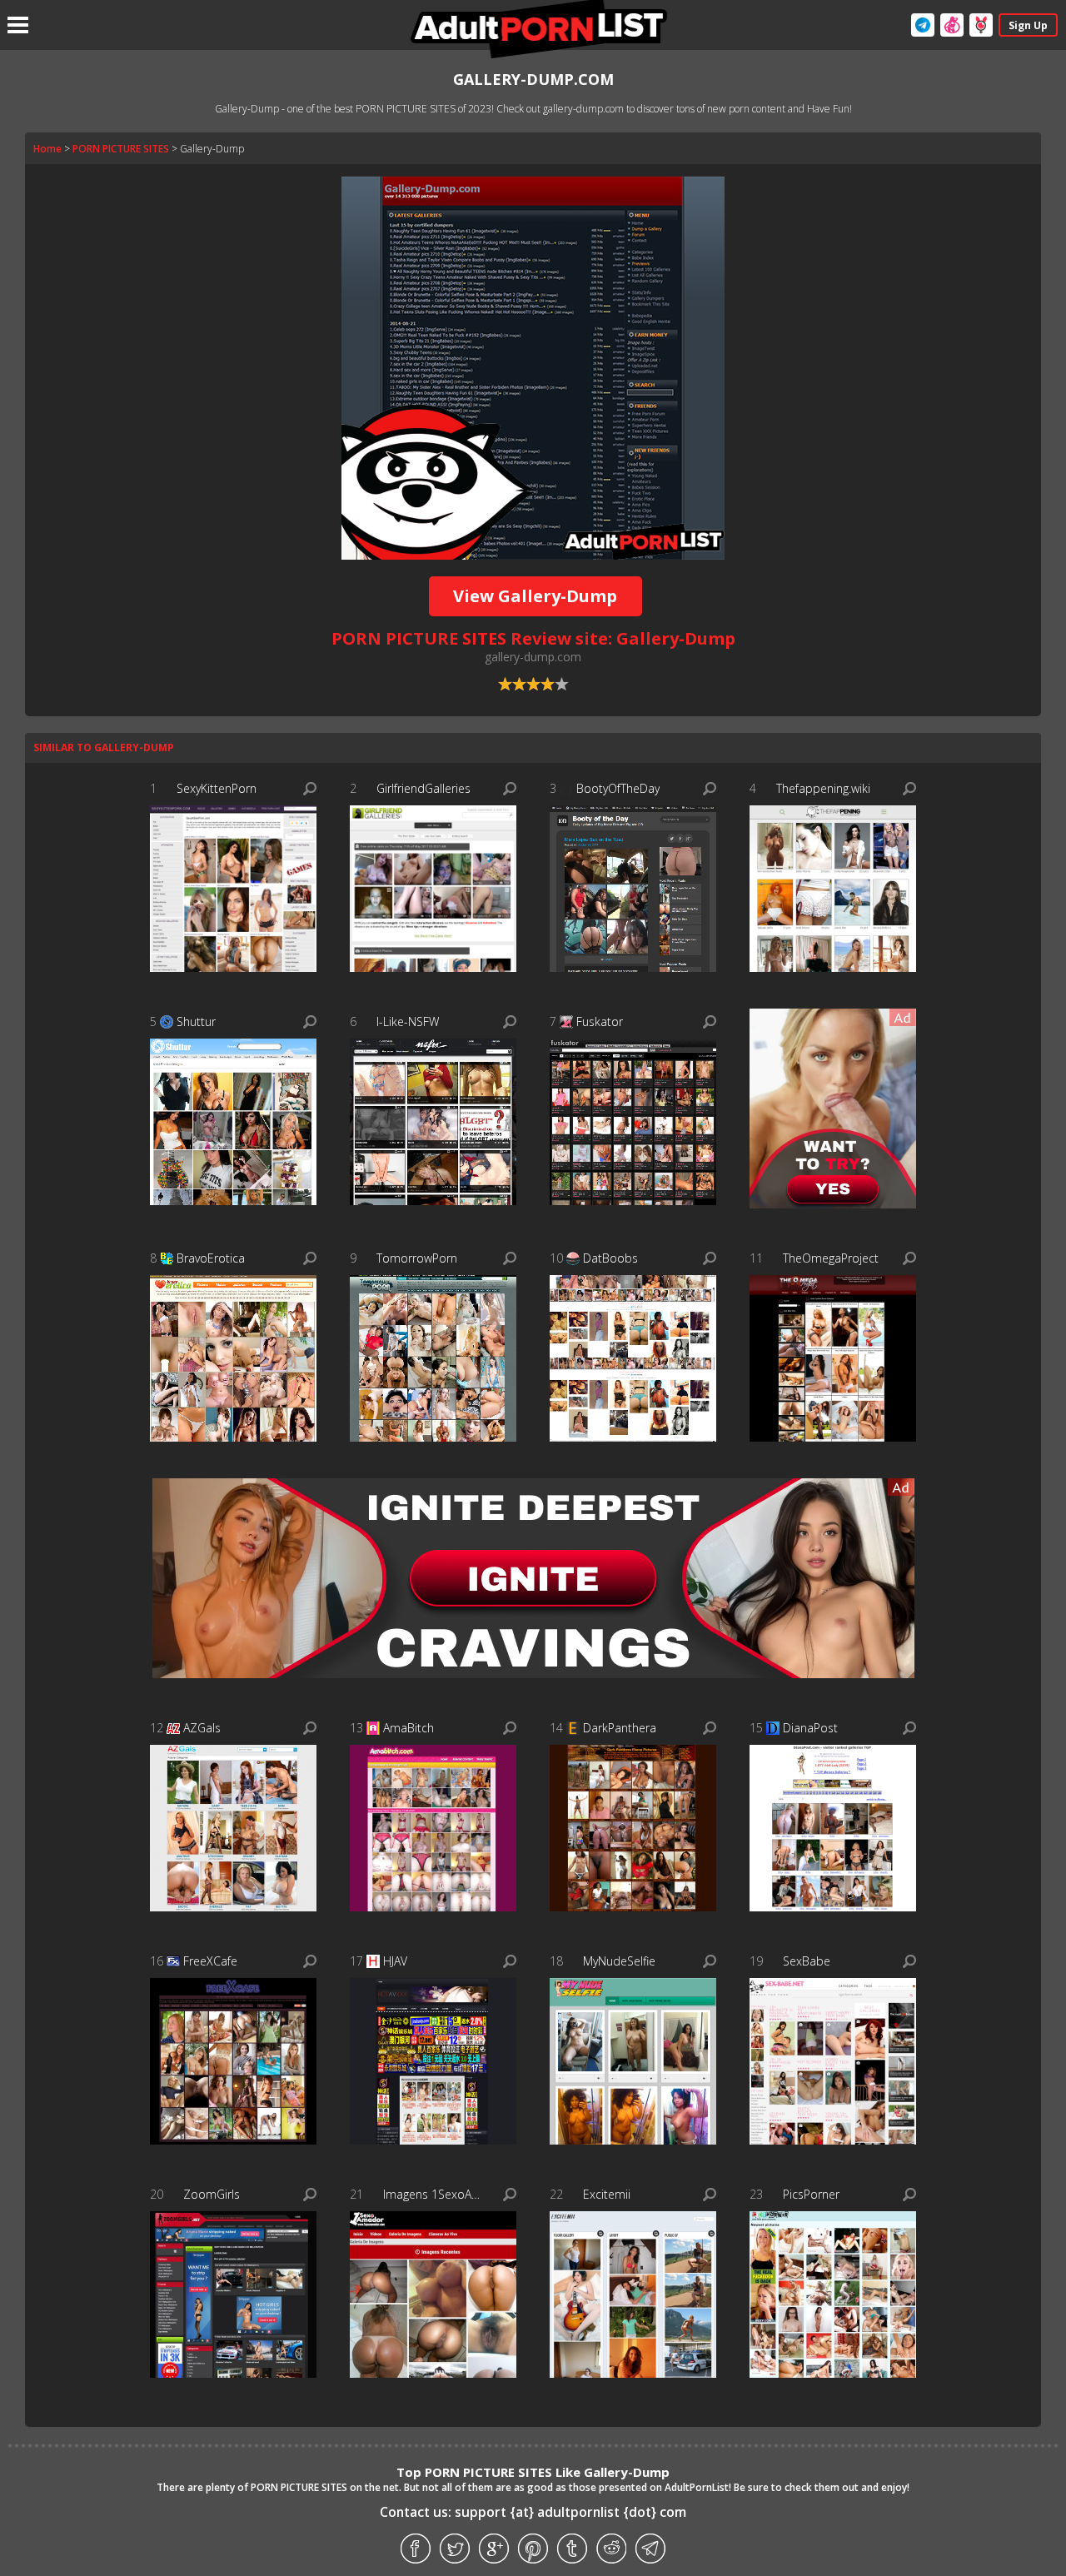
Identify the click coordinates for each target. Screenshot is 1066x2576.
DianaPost (810, 1728)
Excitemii (607, 2194)
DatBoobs (610, 1258)
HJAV (395, 1961)
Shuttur (196, 1021)
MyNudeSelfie (619, 1961)
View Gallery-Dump (535, 596)
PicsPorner (811, 2194)
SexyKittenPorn (217, 788)
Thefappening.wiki (823, 788)
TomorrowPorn (417, 1258)
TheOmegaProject (831, 1258)
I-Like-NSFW (408, 1021)
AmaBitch (408, 1728)
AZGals (202, 1728)
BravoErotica (211, 1258)
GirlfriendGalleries (423, 788)
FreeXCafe (210, 1961)
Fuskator (600, 1021)
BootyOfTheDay (618, 788)
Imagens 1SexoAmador (435, 2194)
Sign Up (1028, 25)
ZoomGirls (212, 2194)
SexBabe (807, 1961)
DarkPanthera (620, 1728)
